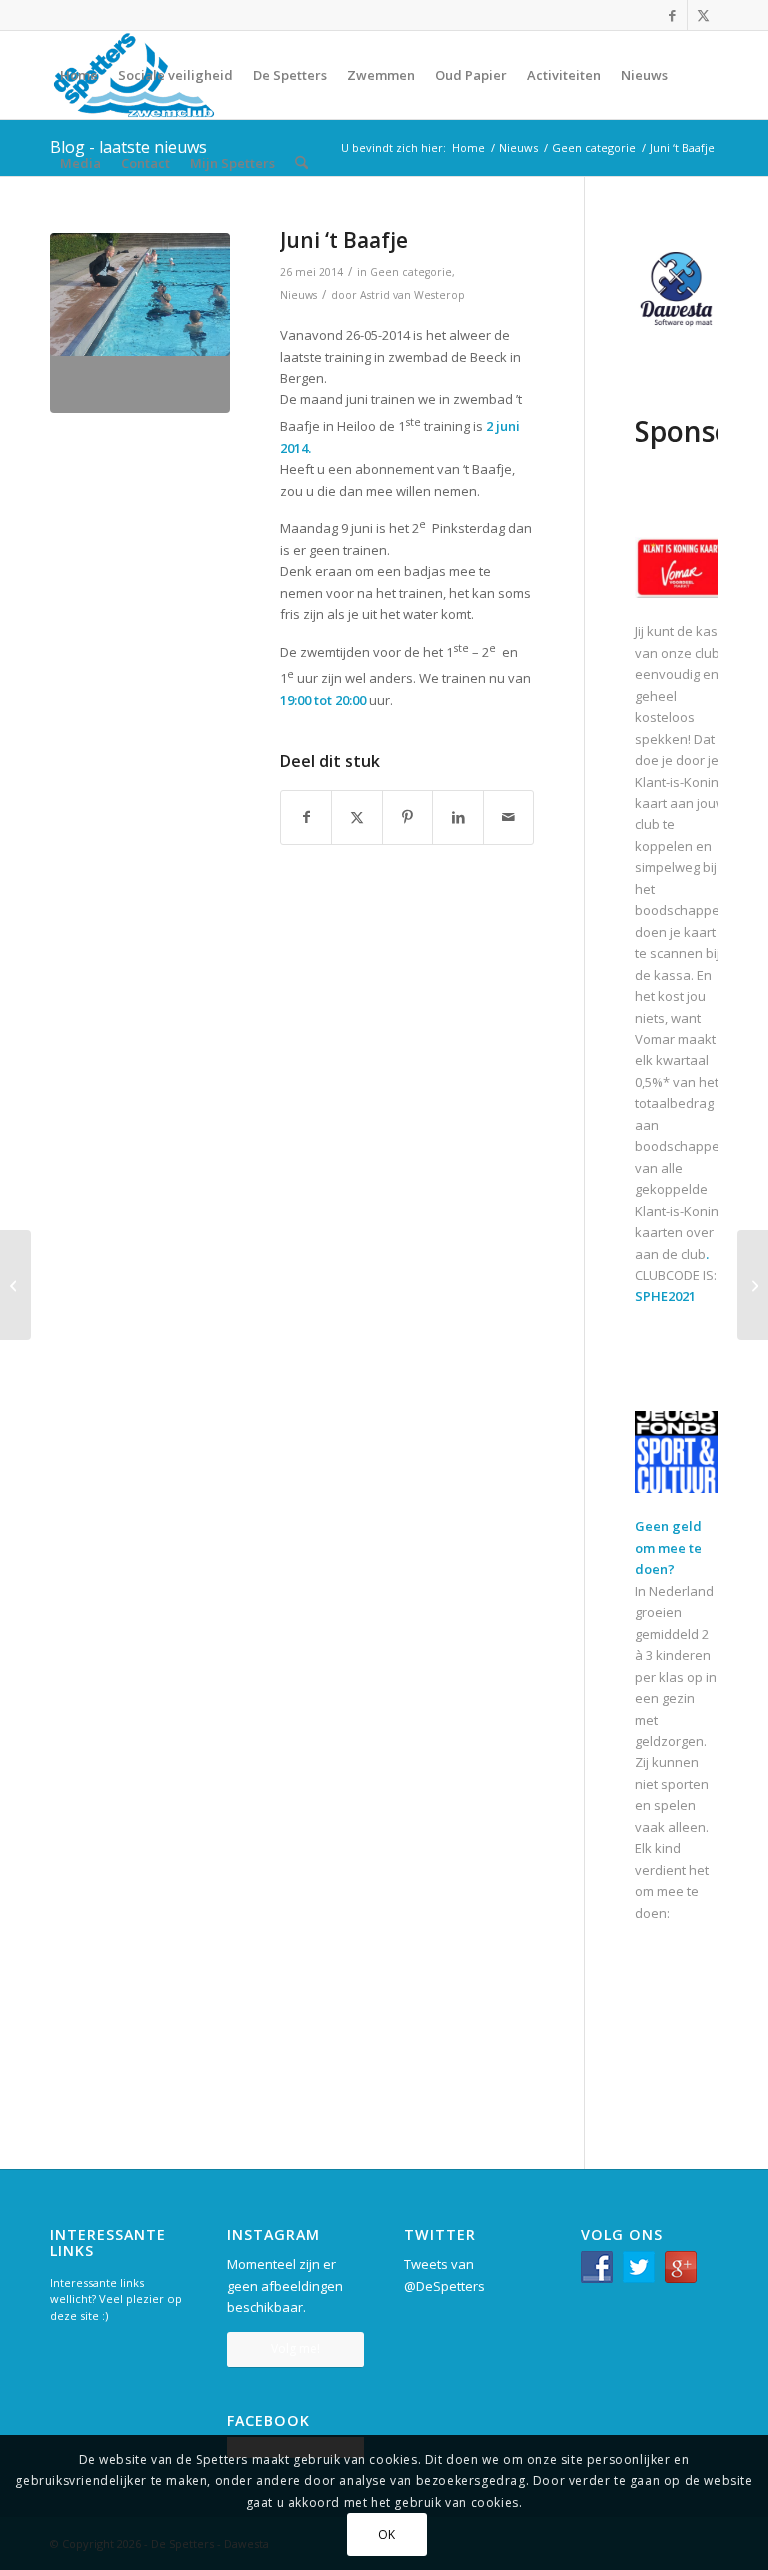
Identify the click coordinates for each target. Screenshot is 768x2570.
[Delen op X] (356, 817)
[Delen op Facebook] (306, 817)
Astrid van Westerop (412, 295)
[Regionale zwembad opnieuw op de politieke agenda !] (15, 1285)
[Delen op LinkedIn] (457, 817)
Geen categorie (411, 272)
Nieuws (298, 295)
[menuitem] (79, 75)
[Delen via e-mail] (509, 817)
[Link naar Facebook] (672, 15)
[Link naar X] (703, 15)
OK (387, 2534)
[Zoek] (301, 163)
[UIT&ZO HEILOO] (752, 1285)
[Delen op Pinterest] (407, 817)
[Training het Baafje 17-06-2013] (140, 323)
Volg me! (295, 2348)
